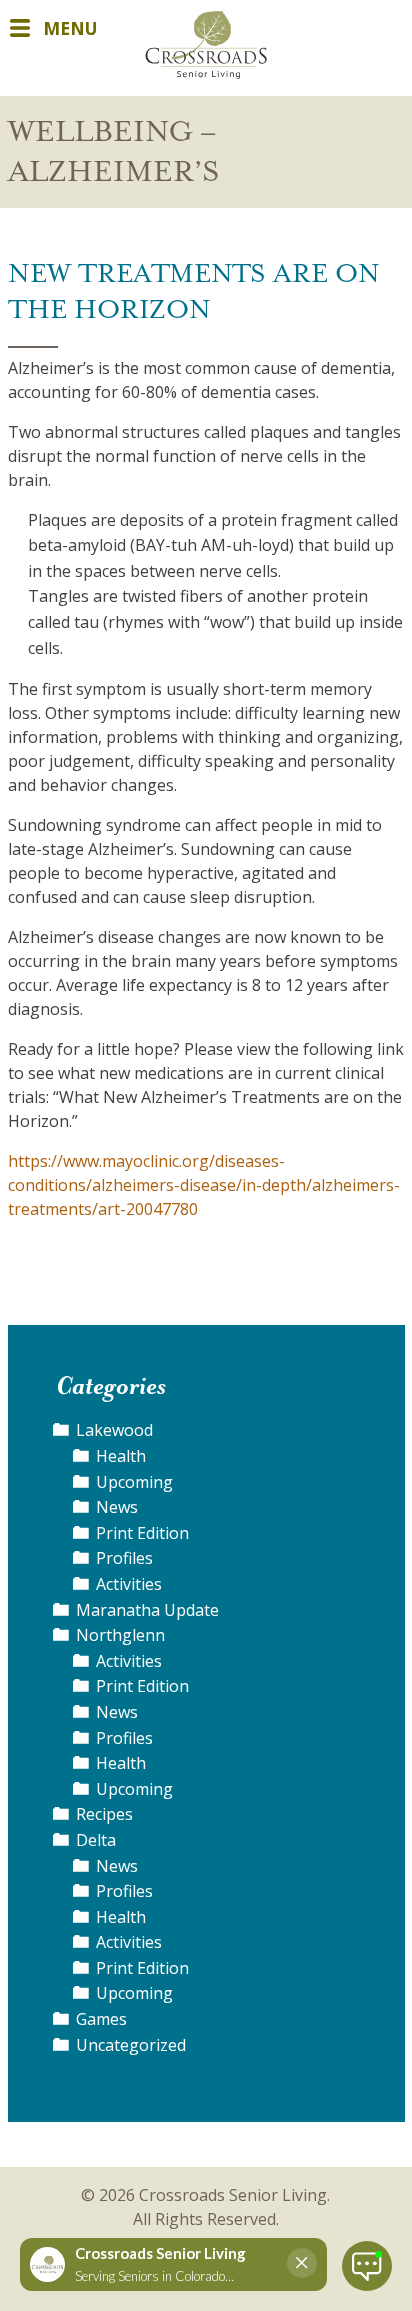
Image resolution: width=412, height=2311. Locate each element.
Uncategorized (131, 2045)
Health (121, 1456)
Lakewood (114, 1430)
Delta (96, 1840)
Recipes (104, 1814)
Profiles (124, 1558)
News (117, 1507)
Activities (129, 1584)
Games (101, 2019)
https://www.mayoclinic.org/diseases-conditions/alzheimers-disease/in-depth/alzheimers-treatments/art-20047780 (204, 1185)
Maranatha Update (147, 1610)
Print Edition (142, 1533)
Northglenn (120, 1635)
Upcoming (134, 1482)
